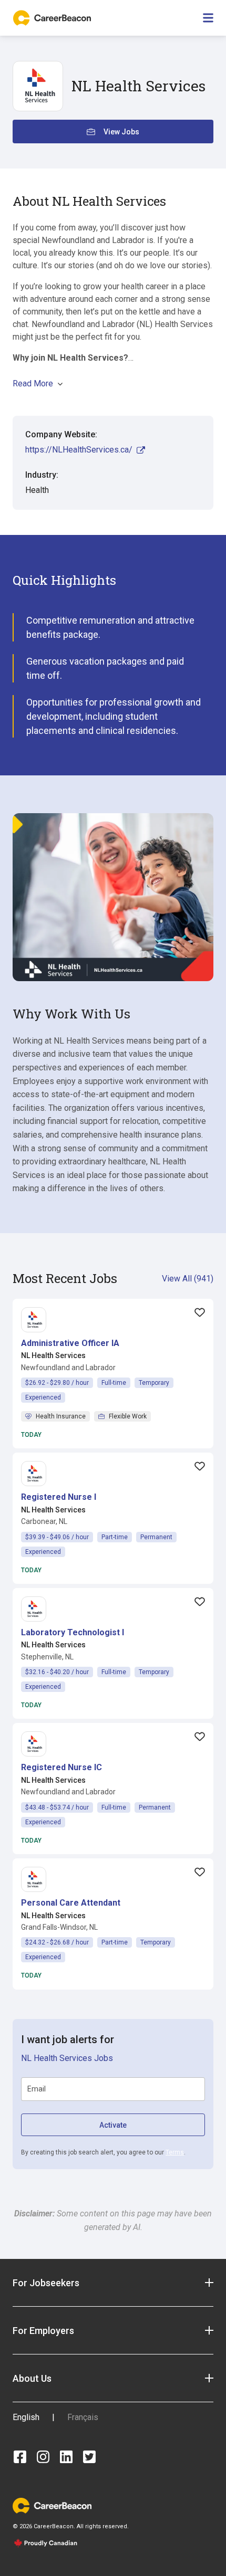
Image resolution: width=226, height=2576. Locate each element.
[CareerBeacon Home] (53, 18)
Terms (175, 2152)
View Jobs (121, 132)
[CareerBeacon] (52, 2505)
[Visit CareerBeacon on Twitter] (89, 2457)
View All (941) (188, 1279)
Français (83, 2417)
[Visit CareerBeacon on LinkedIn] (66, 2457)
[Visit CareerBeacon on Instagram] (43, 2457)
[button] (70, 1343)
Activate (113, 2125)
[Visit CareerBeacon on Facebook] (20, 2457)
